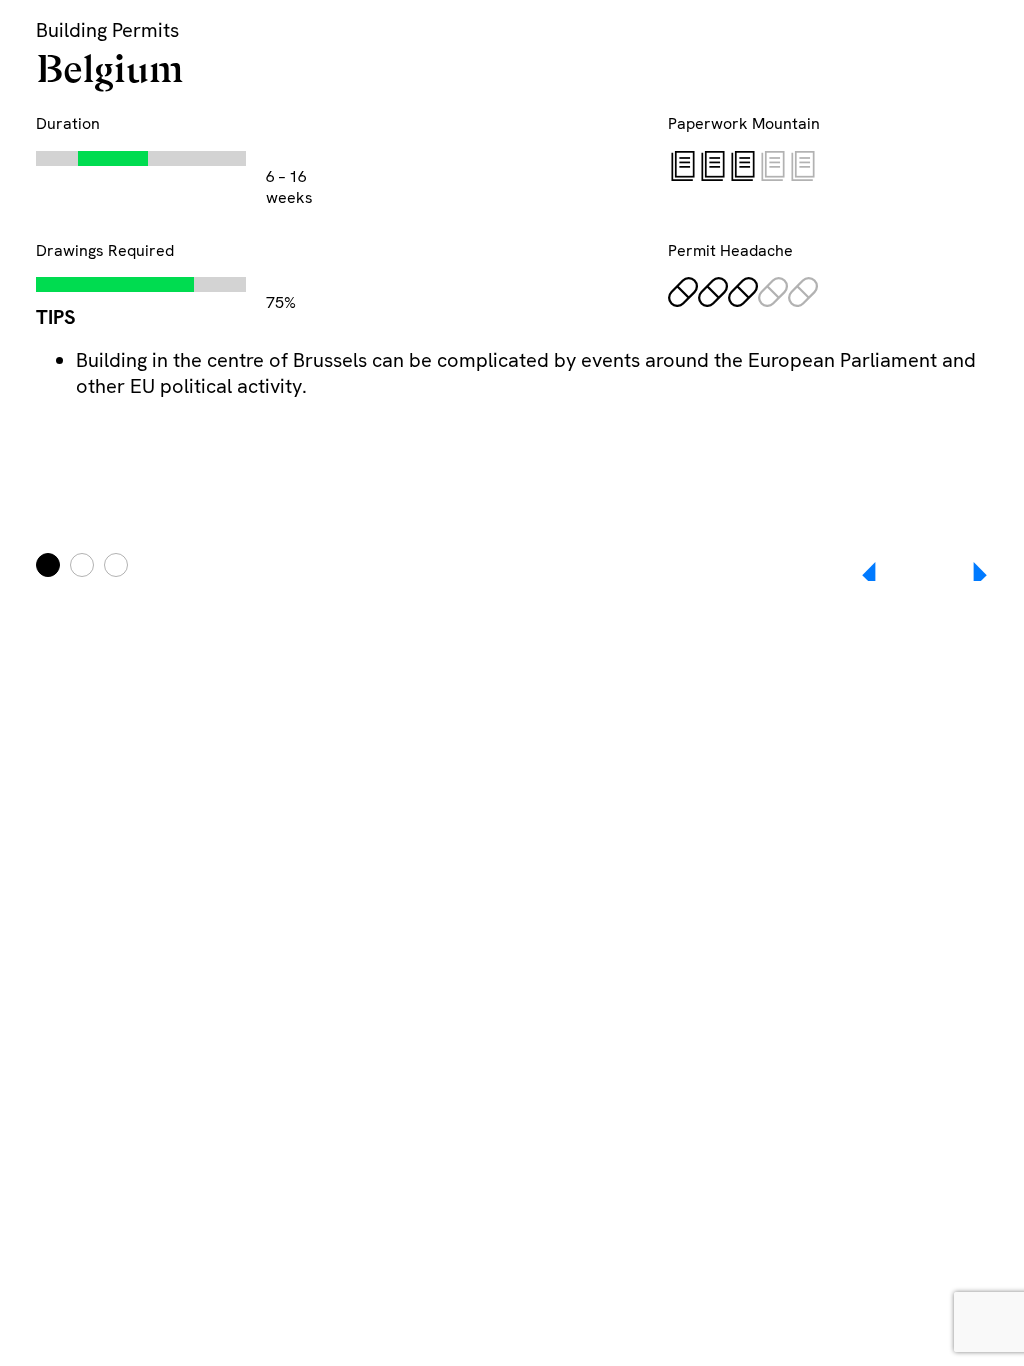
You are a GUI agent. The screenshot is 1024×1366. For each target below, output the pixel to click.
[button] (966, 575)
